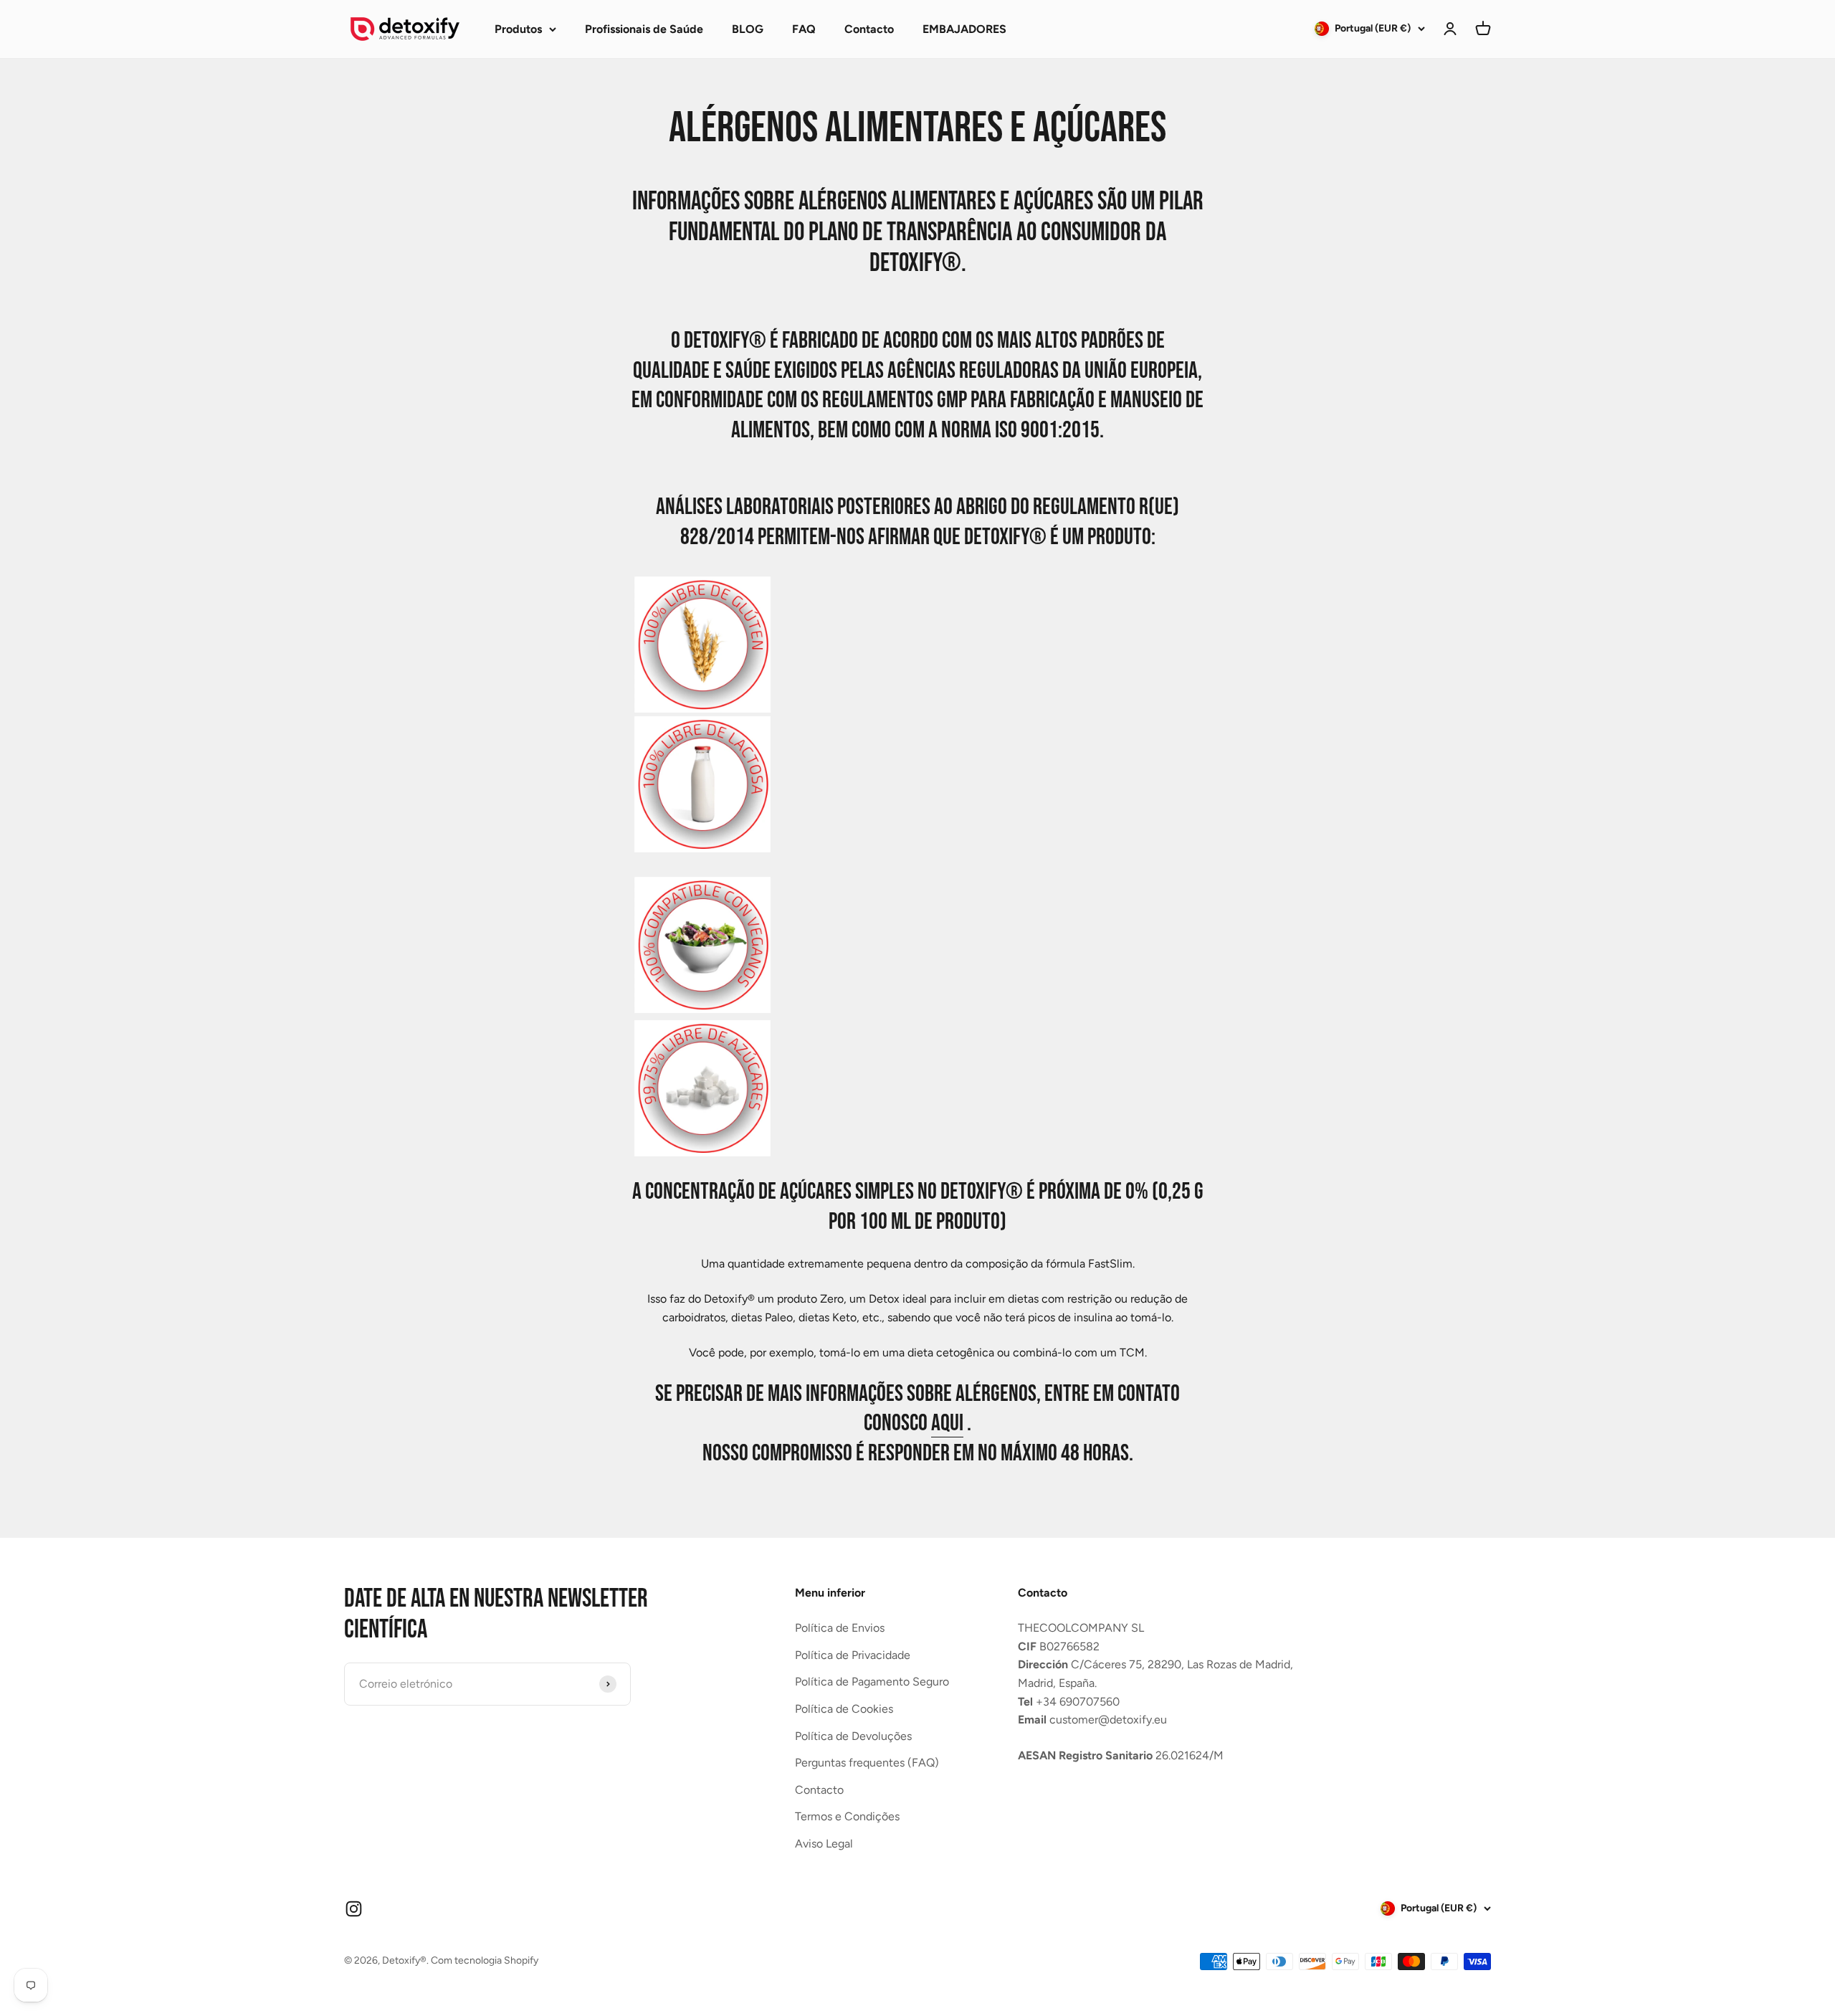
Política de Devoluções (853, 1736)
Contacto (869, 29)
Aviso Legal (824, 1844)
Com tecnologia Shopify (485, 1960)
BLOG (748, 29)
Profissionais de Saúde (644, 29)
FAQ (804, 29)
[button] (1483, 29)
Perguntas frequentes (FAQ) (867, 1763)
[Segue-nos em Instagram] (354, 1909)
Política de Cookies (844, 1709)
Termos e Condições (847, 1816)
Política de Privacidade (853, 1655)
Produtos (518, 29)
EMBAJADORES (964, 29)
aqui (947, 1423)
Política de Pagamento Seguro (872, 1682)
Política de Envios (840, 1628)
